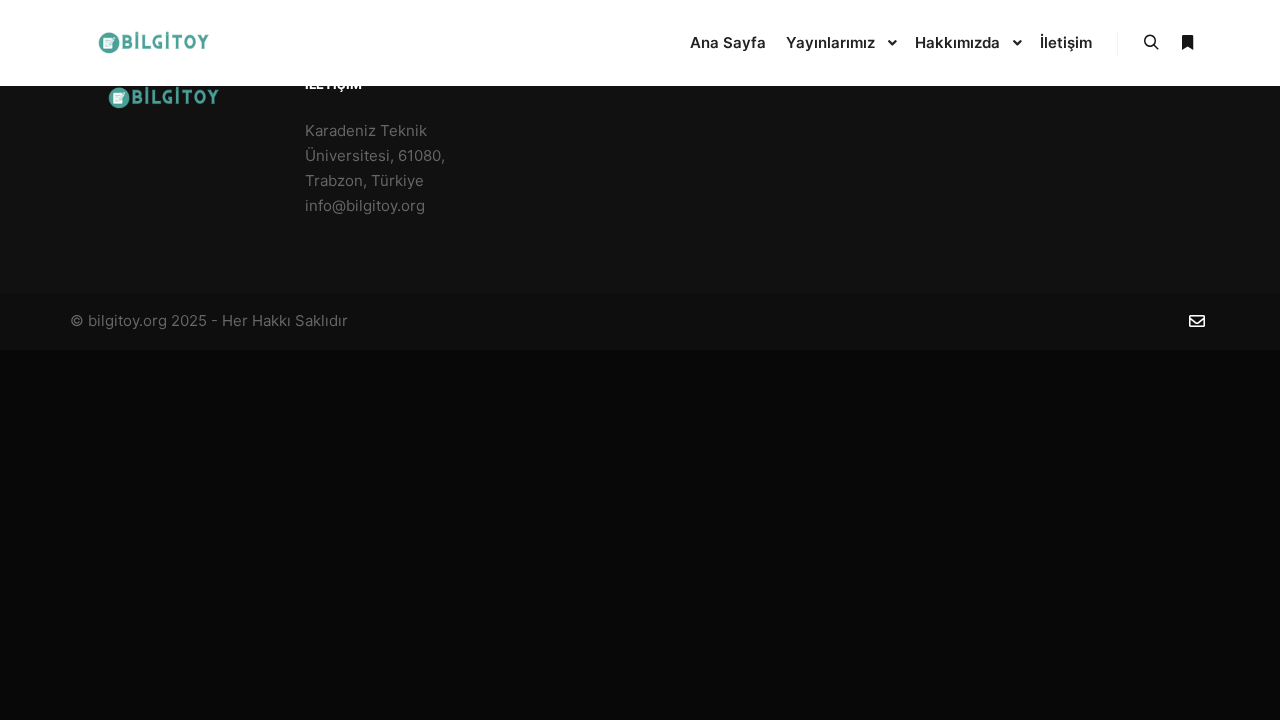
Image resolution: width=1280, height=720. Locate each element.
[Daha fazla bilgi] (1187, 43)
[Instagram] (1167, 322)
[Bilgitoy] (160, 43)
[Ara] (1151, 43)
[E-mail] (1197, 321)
